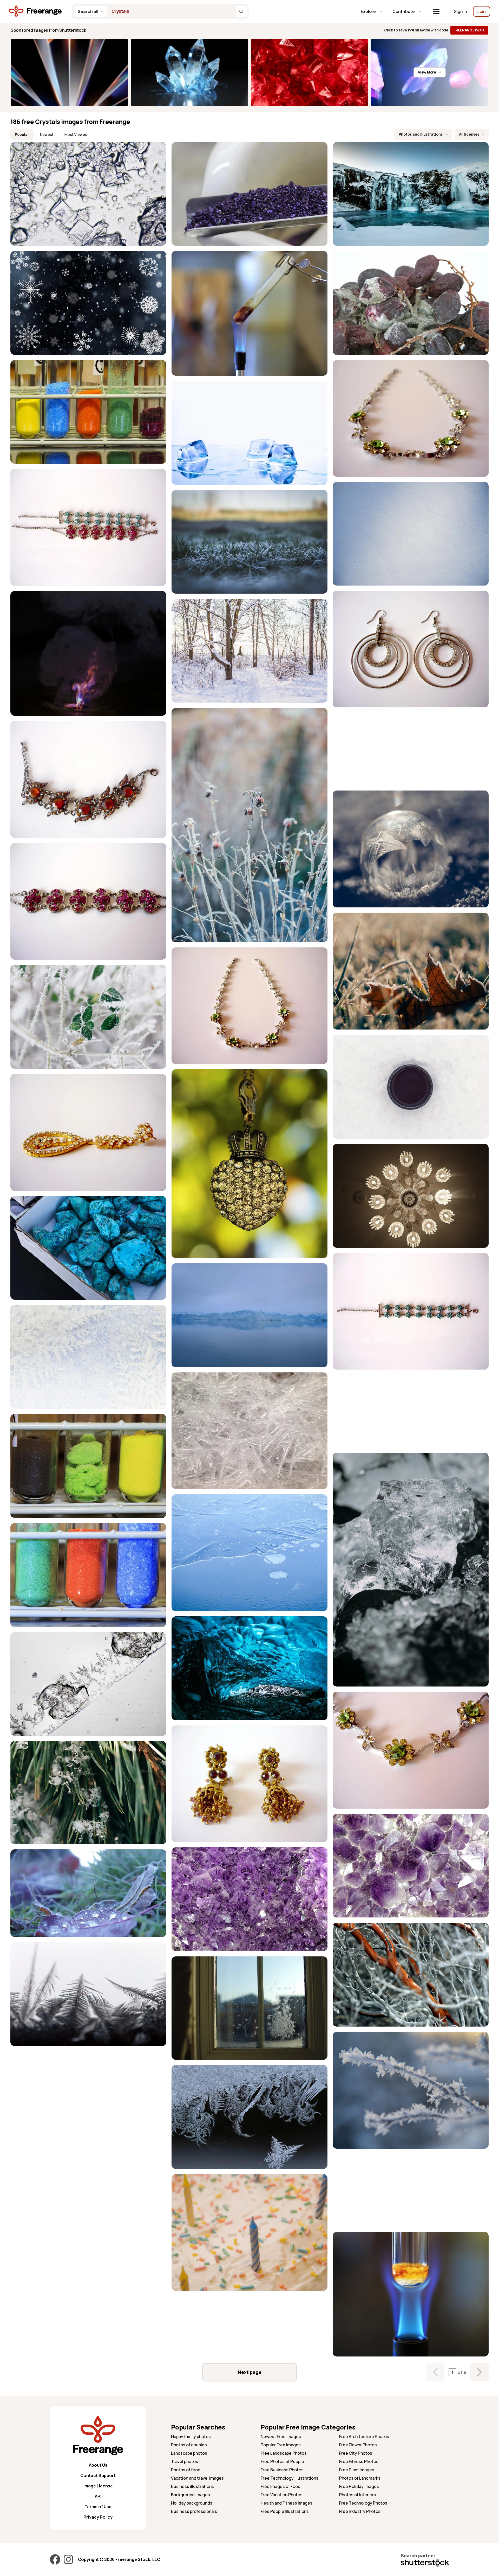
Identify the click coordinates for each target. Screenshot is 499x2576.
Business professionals (194, 2511)
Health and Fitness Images (287, 2503)
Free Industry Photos (360, 2511)
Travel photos (185, 2461)
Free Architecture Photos (364, 2436)
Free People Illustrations (285, 2511)
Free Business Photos (282, 2470)
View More (427, 72)
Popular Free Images (281, 2445)
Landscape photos (189, 2453)
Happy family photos (191, 2436)
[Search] (241, 11)
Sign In (460, 11)
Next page (250, 2372)
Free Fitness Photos (359, 2461)
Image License (98, 2486)
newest (47, 134)
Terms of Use (98, 2507)
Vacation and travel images (197, 2478)
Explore (368, 11)
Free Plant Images (357, 2470)
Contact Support (98, 2475)
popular (22, 134)
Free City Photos (356, 2453)
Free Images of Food (281, 2486)
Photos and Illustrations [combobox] (421, 134)
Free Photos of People (282, 2461)
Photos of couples (189, 2445)
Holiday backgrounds (192, 2503)
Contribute (404, 11)
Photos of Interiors (358, 2495)
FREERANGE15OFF (469, 30)
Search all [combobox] (88, 11)
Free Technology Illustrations (290, 2478)
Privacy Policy (98, 2517)
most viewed (76, 134)
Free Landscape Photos (284, 2453)
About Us (98, 2465)
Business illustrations (192, 2486)
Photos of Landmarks (360, 2478)
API (98, 2496)
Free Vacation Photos (282, 2495)
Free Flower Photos (358, 2445)
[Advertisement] (411, 749)
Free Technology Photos (363, 2503)
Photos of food (186, 2470)
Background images (191, 2495)
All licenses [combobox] (469, 134)
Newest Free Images (281, 2436)
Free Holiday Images (359, 2486)
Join (482, 11)
